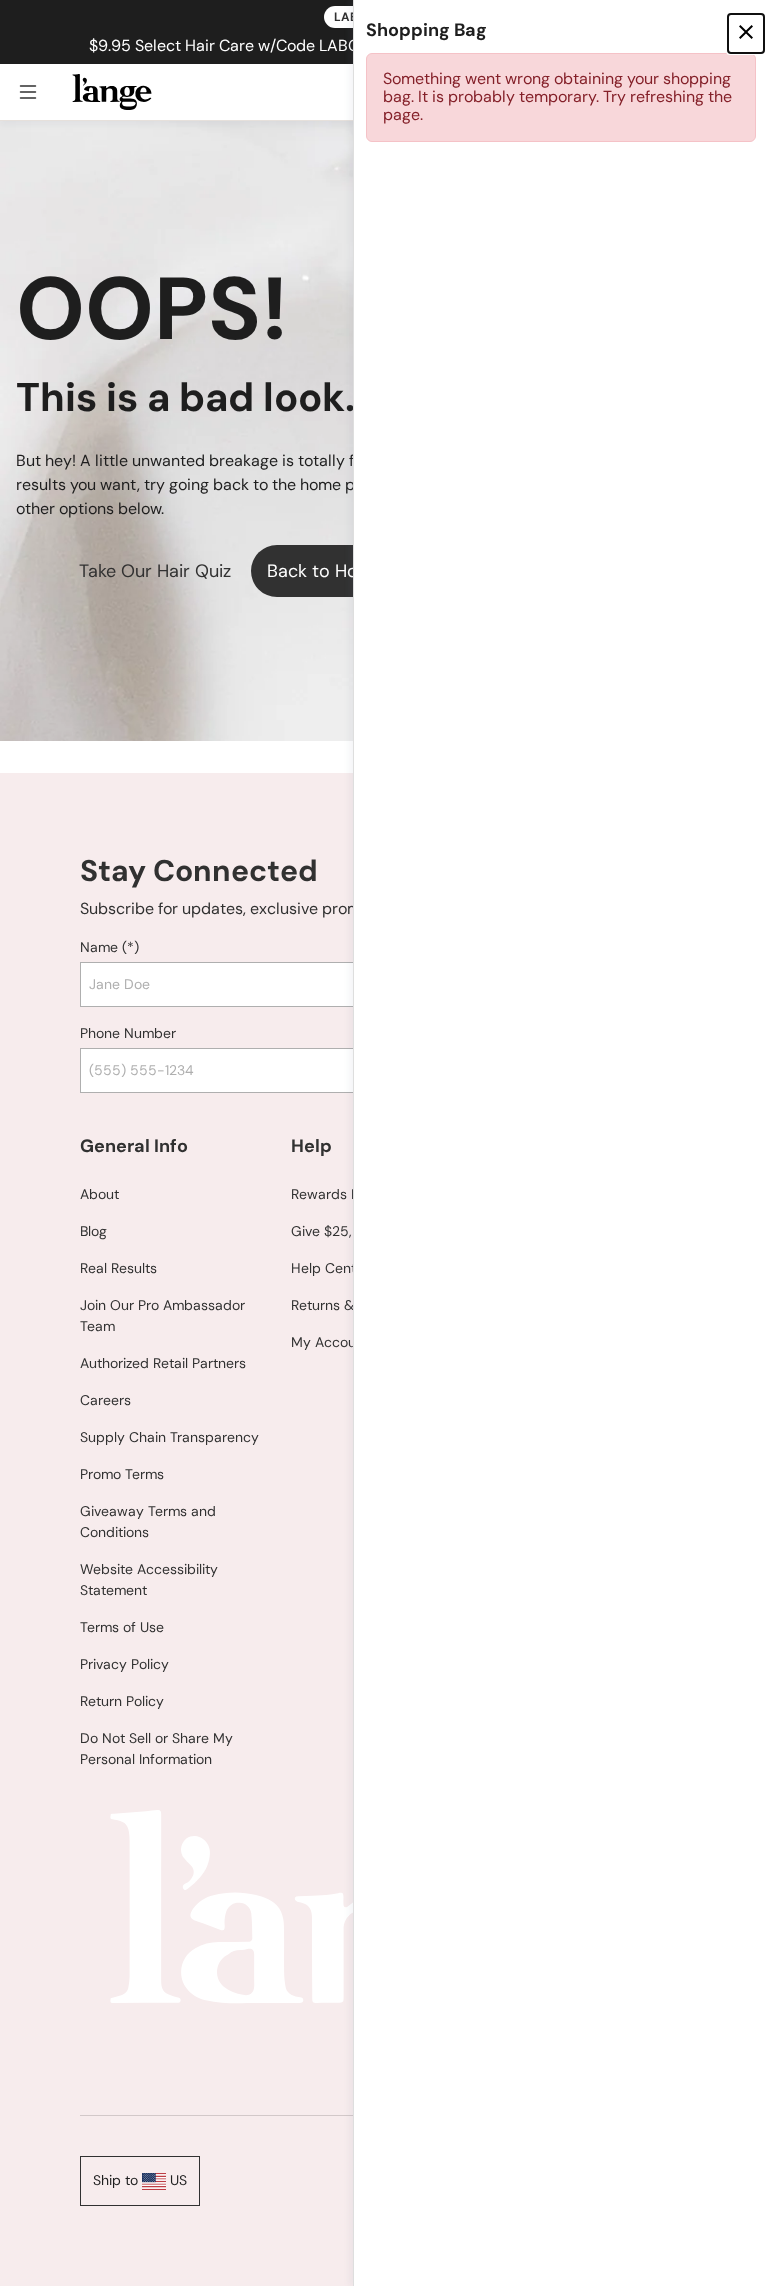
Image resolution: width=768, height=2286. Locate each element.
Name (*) (109, 947)
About (99, 1194)
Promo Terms (122, 1474)
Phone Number (128, 1033)
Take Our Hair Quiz (155, 571)
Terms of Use (122, 1627)
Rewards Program (348, 1194)
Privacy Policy (124, 1664)
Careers (105, 1400)
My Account (330, 1342)
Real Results (118, 1268)
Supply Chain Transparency (169, 1437)
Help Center (330, 1268)
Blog (93, 1231)
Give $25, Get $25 (350, 1231)
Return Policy (122, 1701)
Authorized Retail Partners (163, 1363)
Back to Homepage (346, 571)
